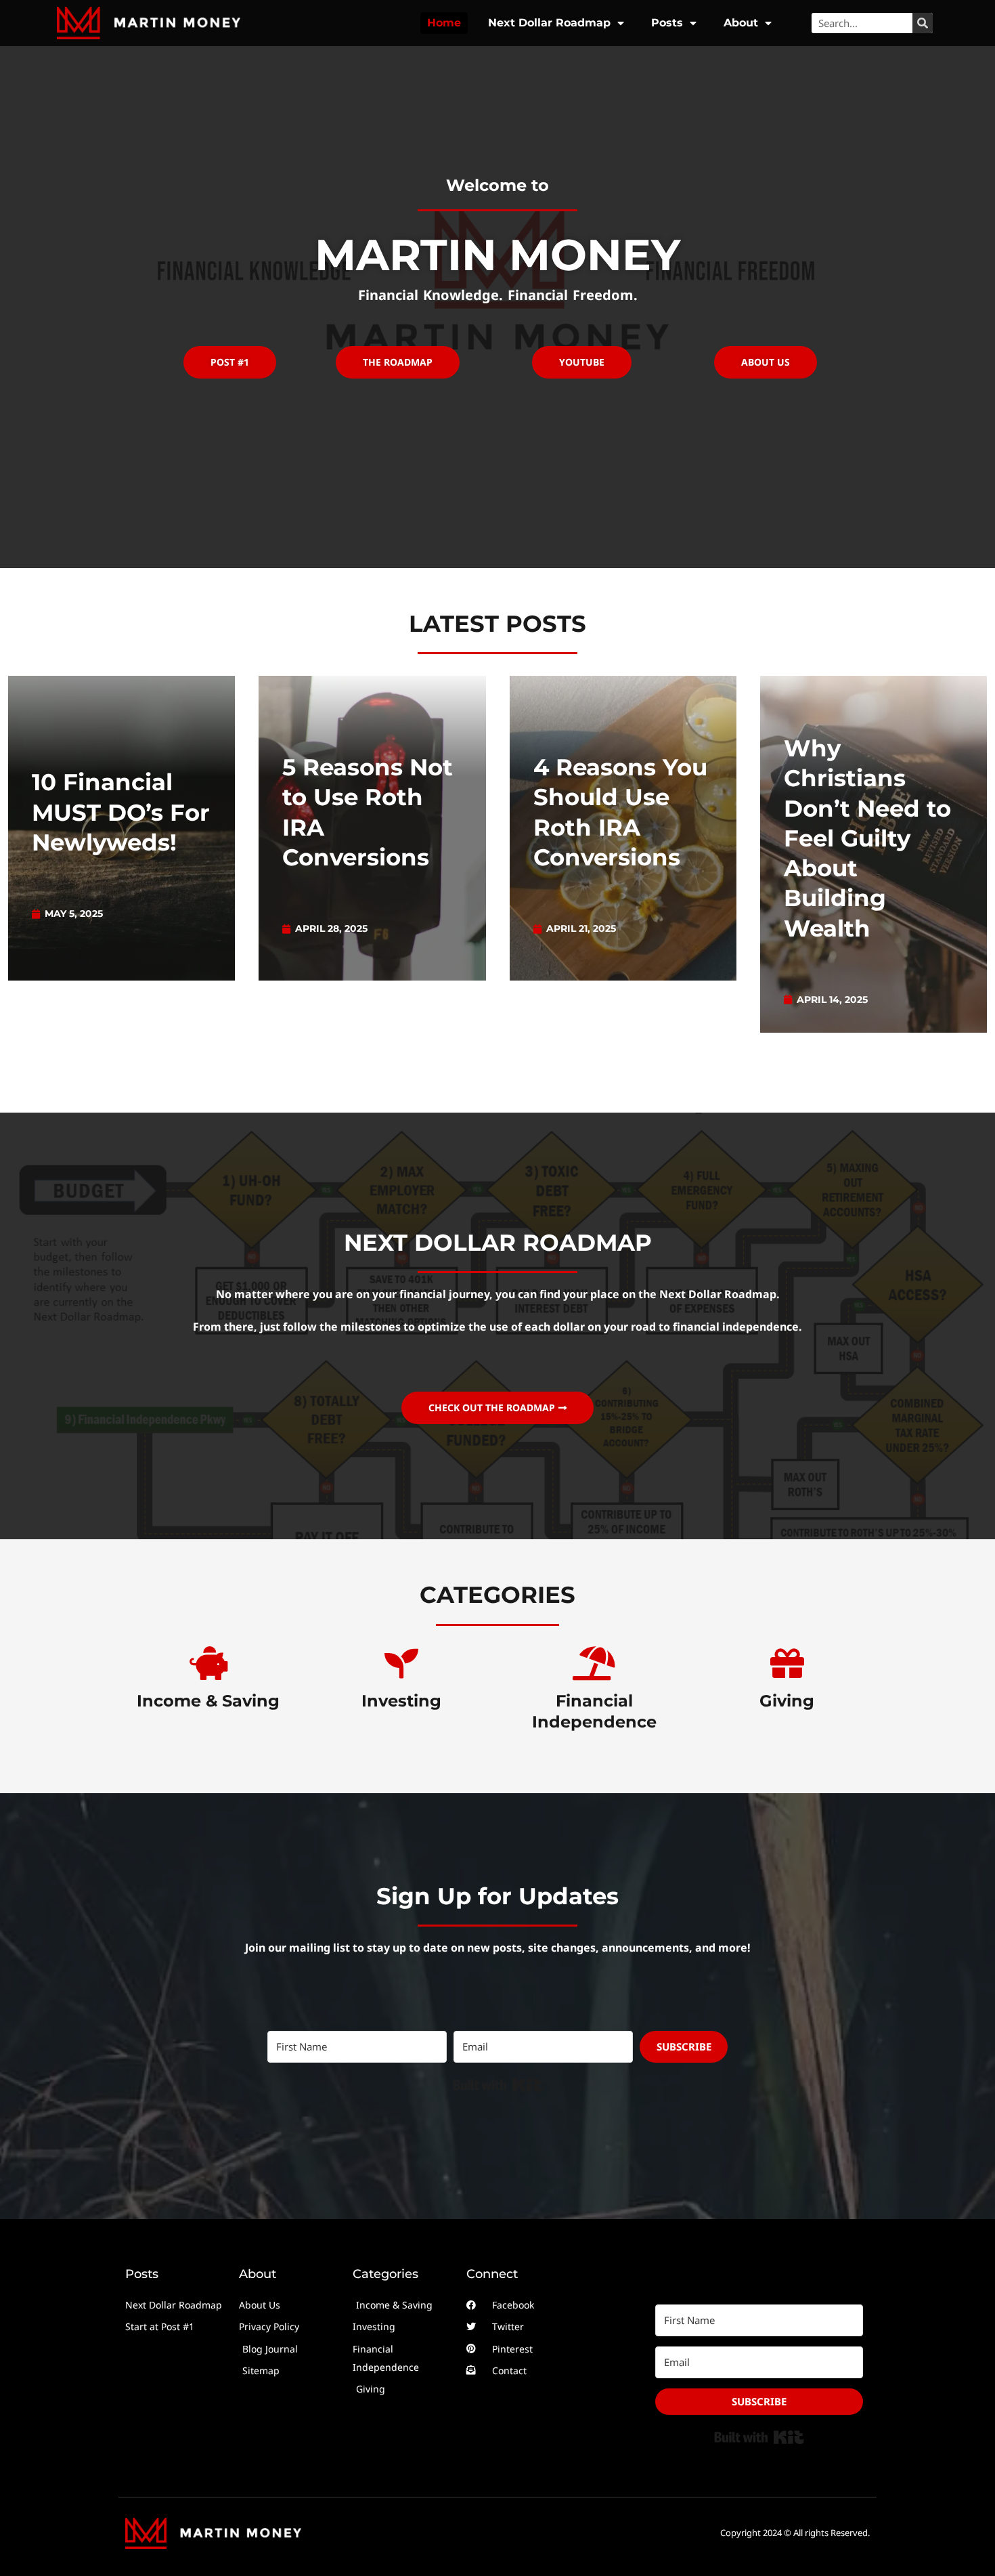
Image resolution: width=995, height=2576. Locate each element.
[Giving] (787, 1663)
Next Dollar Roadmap (549, 23)
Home (444, 23)
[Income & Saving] (208, 1663)
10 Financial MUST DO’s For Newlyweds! (121, 812)
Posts (667, 23)
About (741, 23)
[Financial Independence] (594, 1663)
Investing (401, 1701)
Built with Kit (498, 2085)
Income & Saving (208, 1701)
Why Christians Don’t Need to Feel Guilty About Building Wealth (867, 838)
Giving (787, 1701)
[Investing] (401, 1663)
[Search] (923, 23)
